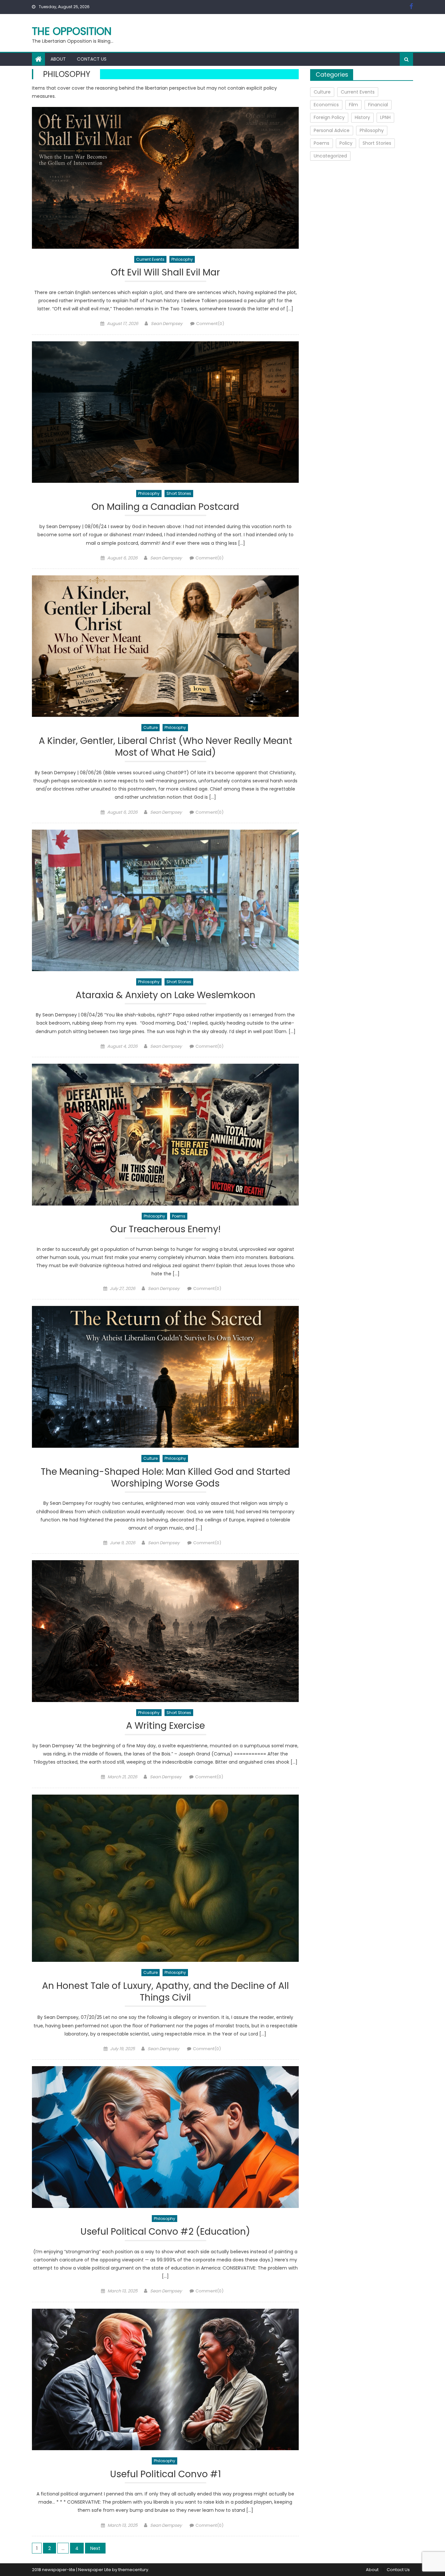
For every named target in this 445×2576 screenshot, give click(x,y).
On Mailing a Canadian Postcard (165, 507)
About (58, 59)
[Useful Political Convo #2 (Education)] (165, 2137)
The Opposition (72, 31)
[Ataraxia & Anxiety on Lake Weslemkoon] (165, 901)
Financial (378, 105)
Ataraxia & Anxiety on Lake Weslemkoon (165, 995)
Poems (179, 1216)
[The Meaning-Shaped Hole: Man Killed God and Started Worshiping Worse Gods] (165, 1377)
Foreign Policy (329, 117)
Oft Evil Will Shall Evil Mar (165, 273)
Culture (151, 727)
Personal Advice (332, 130)
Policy (346, 143)
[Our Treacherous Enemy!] (165, 1135)
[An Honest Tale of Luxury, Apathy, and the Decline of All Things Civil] (165, 1878)
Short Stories (179, 493)
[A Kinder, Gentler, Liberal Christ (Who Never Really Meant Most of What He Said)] (165, 646)
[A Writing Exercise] (165, 1631)
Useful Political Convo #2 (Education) (165, 2232)
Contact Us (92, 59)
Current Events (150, 259)
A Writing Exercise (165, 1726)
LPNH (385, 117)
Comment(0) (210, 324)
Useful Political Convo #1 (165, 2474)
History (362, 117)
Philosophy (182, 259)
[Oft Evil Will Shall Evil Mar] (165, 178)
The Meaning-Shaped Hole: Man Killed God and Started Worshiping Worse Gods (165, 1478)
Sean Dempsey (167, 324)
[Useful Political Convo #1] (165, 2380)
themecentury (133, 2570)
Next (95, 2548)
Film (353, 105)
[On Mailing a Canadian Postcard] (165, 412)
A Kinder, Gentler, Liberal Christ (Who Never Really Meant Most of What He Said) (165, 747)
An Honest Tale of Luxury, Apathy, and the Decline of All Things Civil (165, 1992)
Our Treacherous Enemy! (165, 1229)
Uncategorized (330, 156)
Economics (326, 105)
